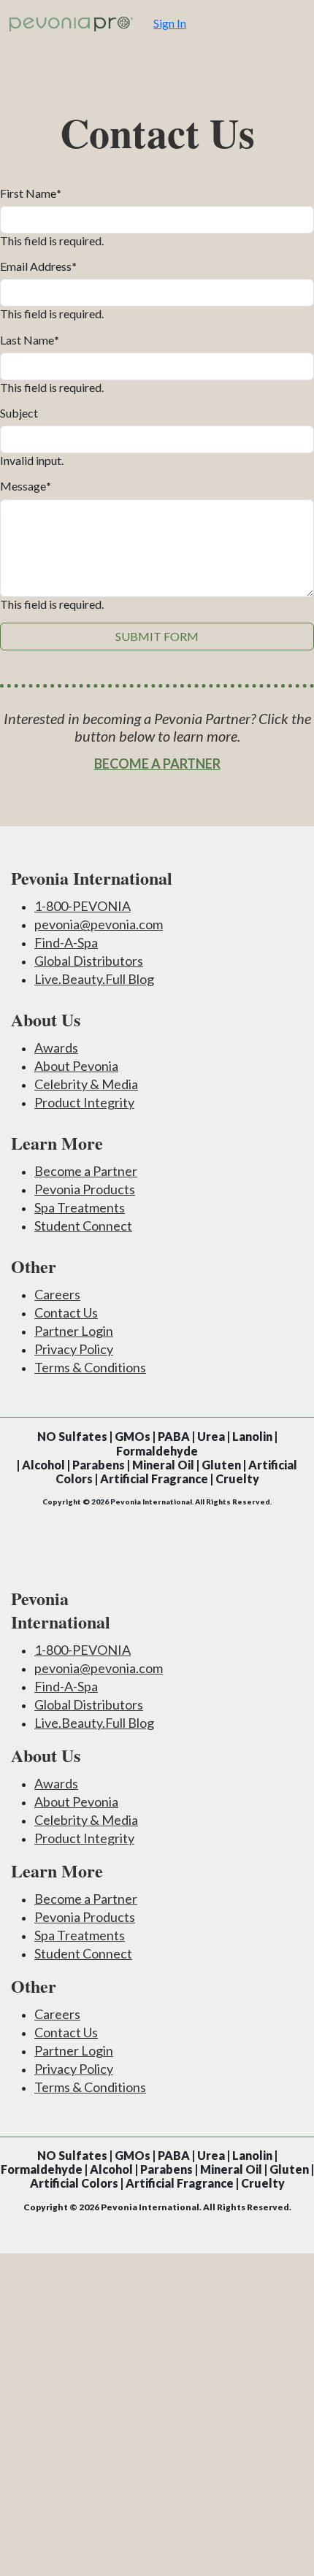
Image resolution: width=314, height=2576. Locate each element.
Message (26, 486)
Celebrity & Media (86, 1084)
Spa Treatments (80, 1207)
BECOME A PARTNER (157, 764)
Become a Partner (86, 1171)
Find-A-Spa (66, 942)
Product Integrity (84, 1102)
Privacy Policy (74, 1349)
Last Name (30, 340)
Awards (56, 1047)
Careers (57, 1294)
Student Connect (83, 1226)
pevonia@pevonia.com (99, 924)
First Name (31, 193)
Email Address (38, 266)
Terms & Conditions (90, 1367)
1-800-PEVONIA (83, 906)
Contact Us (66, 1312)
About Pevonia (76, 1066)
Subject (19, 413)
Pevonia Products (85, 1189)
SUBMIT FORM (157, 636)
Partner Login (74, 1331)
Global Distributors (89, 961)
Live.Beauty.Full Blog (94, 979)
